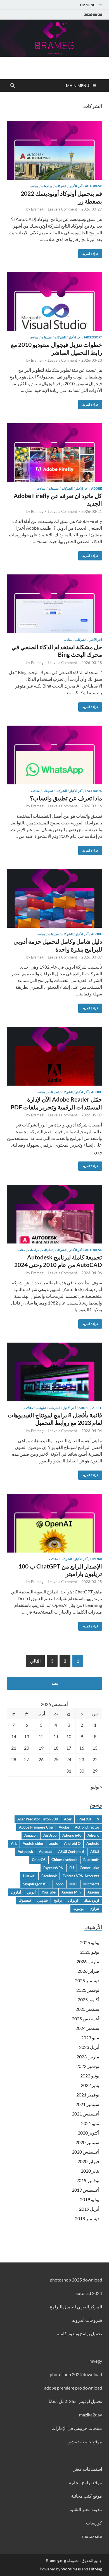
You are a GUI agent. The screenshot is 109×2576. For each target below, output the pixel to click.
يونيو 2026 (90, 1952)
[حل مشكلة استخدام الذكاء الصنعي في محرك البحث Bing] (54, 604)
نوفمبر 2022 (88, 2066)
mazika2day (91, 2415)
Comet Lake (89, 1868)
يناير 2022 (90, 2085)
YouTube (49, 1892)
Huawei (29, 1876)
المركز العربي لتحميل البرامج (76, 2307)
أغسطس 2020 (86, 2152)
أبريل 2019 (89, 2209)
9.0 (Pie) (84, 1819)
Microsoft (93, 337)
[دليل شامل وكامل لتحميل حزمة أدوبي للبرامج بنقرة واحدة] (54, 898)
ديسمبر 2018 (87, 2218)
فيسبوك (25, 1900)
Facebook (94, 791)
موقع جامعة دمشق (85, 2441)
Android (93, 1843)
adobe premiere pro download (73, 2388)
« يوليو (96, 1787)
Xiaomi (93, 1892)
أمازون (16, 1892)
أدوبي (31, 1892)
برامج (58, 1900)
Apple (97, 1408)
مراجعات (47, 186)
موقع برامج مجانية (86, 2482)
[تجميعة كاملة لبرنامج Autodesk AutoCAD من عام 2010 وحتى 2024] (54, 1214)
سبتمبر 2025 (87, 2009)
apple (54, 1843)
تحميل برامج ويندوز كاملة (79, 2333)
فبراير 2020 (88, 2161)
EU (72, 1868)
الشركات (61, 186)
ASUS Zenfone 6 (71, 1852)
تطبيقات (47, 337)
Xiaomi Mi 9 (72, 1892)
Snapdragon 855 (36, 1884)
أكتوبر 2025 (88, 1999)
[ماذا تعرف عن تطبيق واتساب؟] (54, 755)
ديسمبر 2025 (87, 1980)
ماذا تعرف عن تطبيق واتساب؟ (66, 798)
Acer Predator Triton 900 (38, 1819)
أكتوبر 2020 (88, 2133)
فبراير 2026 (88, 1971)
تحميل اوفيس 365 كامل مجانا (75, 2401)
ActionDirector (87, 1827)
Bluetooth (91, 1860)
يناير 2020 (90, 2171)
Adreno (93, 1835)
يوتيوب (79, 1908)
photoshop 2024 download (76, 2374)
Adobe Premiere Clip (36, 1827)
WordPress (71, 2569)
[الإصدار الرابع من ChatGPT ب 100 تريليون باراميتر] (54, 1523)
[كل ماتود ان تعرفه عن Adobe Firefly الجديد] (54, 453)
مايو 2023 (90, 2038)
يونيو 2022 (90, 2076)
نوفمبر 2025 (88, 1990)
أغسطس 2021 (86, 2114)
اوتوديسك (92, 1900)
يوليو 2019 (90, 2199)
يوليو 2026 (90, 1942)
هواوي (94, 1908)
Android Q (72, 1843)
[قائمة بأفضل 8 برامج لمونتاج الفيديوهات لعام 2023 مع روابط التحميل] (54, 1372)
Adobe (97, 488)
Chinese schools (64, 1860)
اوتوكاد (73, 1900)
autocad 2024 (89, 2293)
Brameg (37, 209)
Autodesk (93, 186)
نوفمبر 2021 (88, 2095)
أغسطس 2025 (86, 2019)
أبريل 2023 (89, 2047)
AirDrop (50, 1835)
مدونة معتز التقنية (86, 2509)
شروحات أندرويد (87, 2320)
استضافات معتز (88, 2469)
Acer (68, 1819)
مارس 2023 (88, 2057)
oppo (60, 1884)
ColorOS (39, 1860)
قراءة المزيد (92, 252)
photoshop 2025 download (76, 2280)
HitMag (95, 2569)
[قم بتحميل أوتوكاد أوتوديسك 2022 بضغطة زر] (54, 150)
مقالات (34, 186)
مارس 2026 (88, 1961)
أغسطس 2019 (86, 2190)
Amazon (31, 1835)
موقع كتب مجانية (87, 2496)
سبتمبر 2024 (87, 2028)
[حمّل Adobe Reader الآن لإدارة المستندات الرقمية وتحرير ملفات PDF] (54, 1056)
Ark (14, 1843)
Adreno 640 (72, 1835)
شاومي (42, 1900)
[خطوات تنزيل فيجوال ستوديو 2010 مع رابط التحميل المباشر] (54, 301)
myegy (96, 2361)
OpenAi (96, 1559)
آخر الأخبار (76, 186)
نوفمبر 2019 (88, 2180)
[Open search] (13, 86)
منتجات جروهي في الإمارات (77, 2428)
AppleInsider (33, 1843)
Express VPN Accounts (81, 1876)
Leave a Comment (62, 209)
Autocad (46, 1852)
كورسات (94, 2523)
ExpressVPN (53, 1868)
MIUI (73, 1884)
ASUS (95, 1852)
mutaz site (92, 2536)
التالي (35, 1661)
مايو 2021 (90, 2123)
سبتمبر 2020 (87, 2142)
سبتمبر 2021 (87, 2104)
